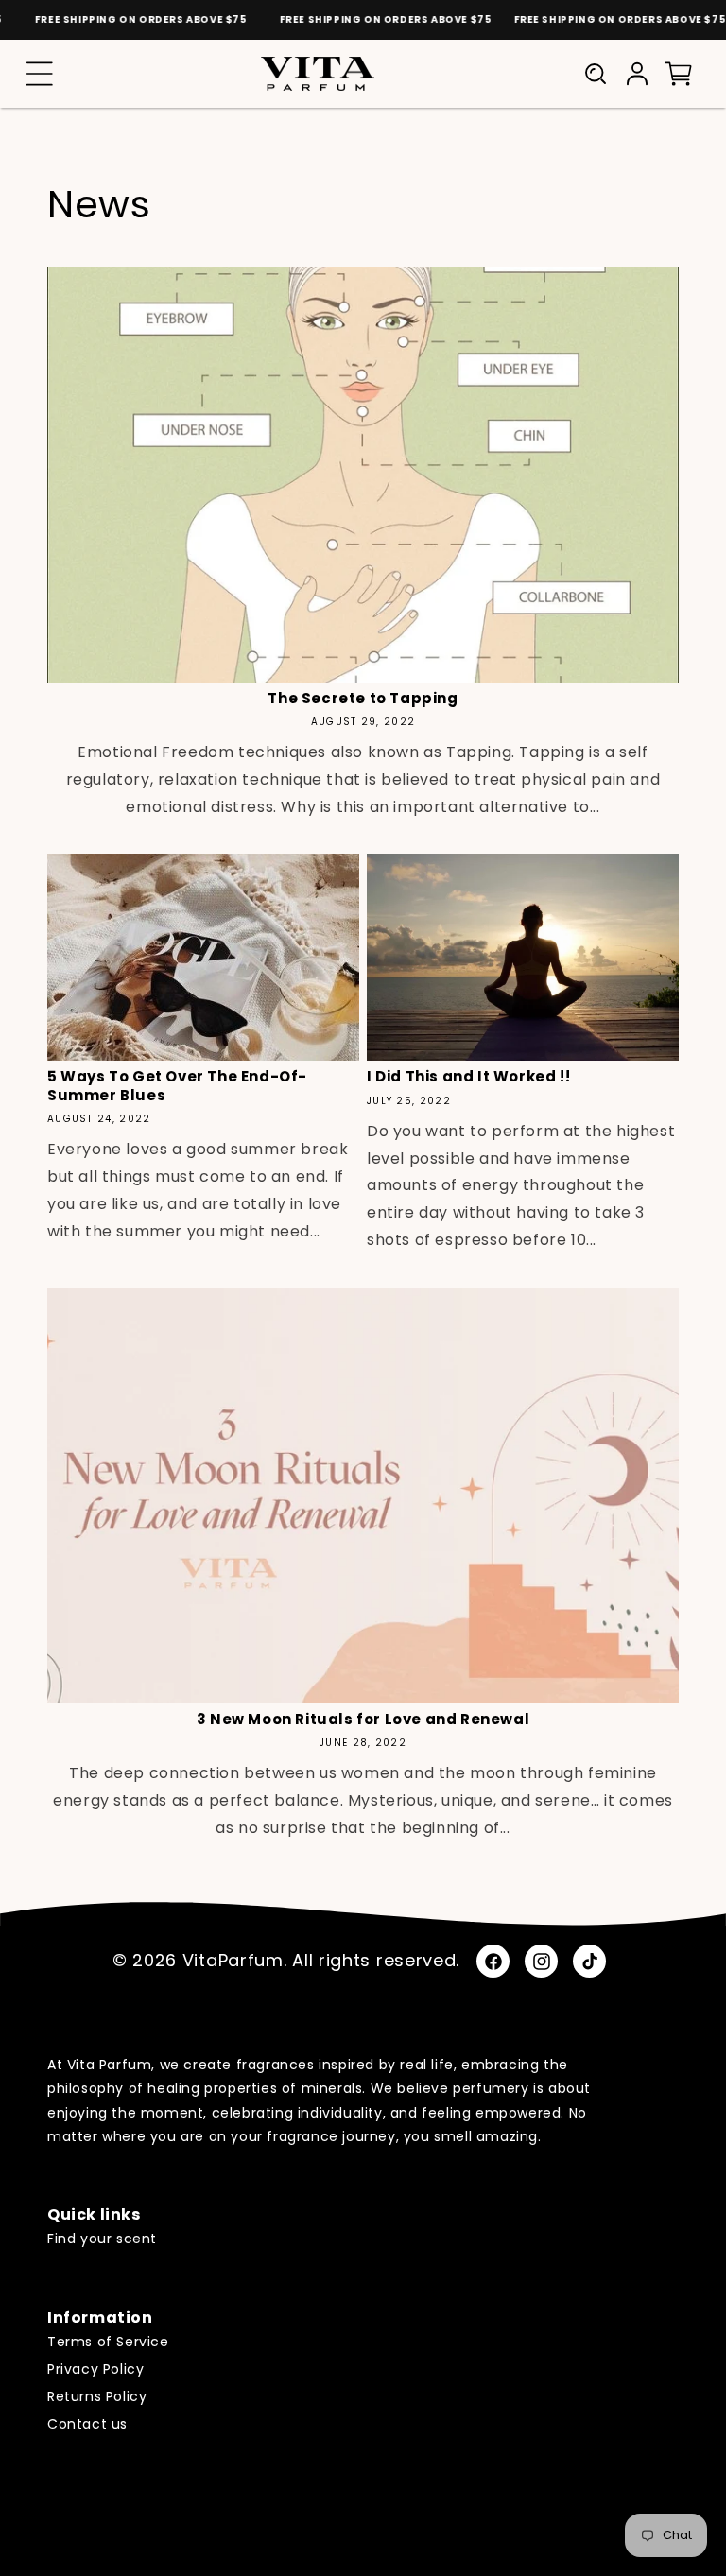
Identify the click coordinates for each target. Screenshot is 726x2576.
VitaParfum (233, 1960)
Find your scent (102, 2239)
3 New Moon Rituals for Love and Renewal (363, 1720)
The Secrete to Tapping (363, 699)
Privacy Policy (95, 2369)
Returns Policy (97, 2396)
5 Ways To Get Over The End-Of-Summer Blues (177, 1086)
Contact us (87, 2424)
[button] (40, 74)
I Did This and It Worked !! (468, 1077)
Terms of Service (108, 2342)
